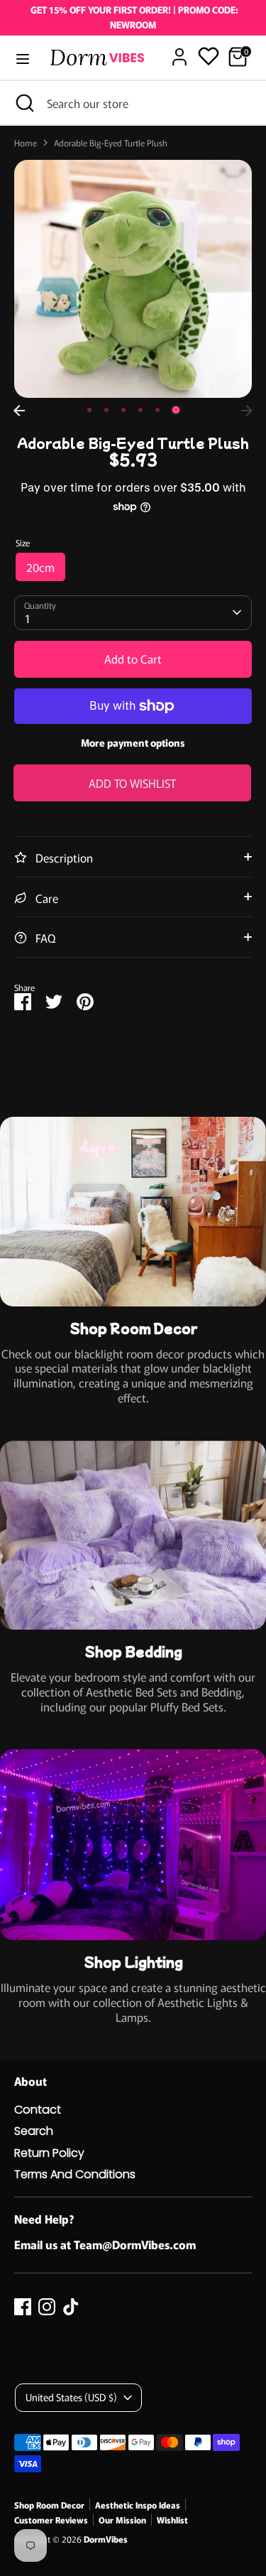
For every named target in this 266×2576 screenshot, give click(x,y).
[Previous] (19, 411)
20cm (40, 567)
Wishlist (172, 2520)
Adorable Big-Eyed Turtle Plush (111, 143)
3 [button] (123, 410)
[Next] (247, 411)
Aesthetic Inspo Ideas (138, 2505)
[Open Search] (23, 103)
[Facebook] (23, 2307)
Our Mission (122, 2520)
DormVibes (106, 2539)
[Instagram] (47, 2307)
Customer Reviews (51, 2520)
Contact (38, 2110)
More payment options (133, 742)
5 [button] (157, 410)
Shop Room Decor (49, 2505)
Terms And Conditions (75, 2174)
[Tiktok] (71, 2307)
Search (34, 2131)
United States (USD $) (71, 2397)
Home (26, 143)
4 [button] (140, 410)
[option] (133, 279)
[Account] (179, 50)
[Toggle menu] (23, 59)
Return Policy (49, 2153)
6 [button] (176, 410)
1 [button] (89, 410)
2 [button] (106, 410)
